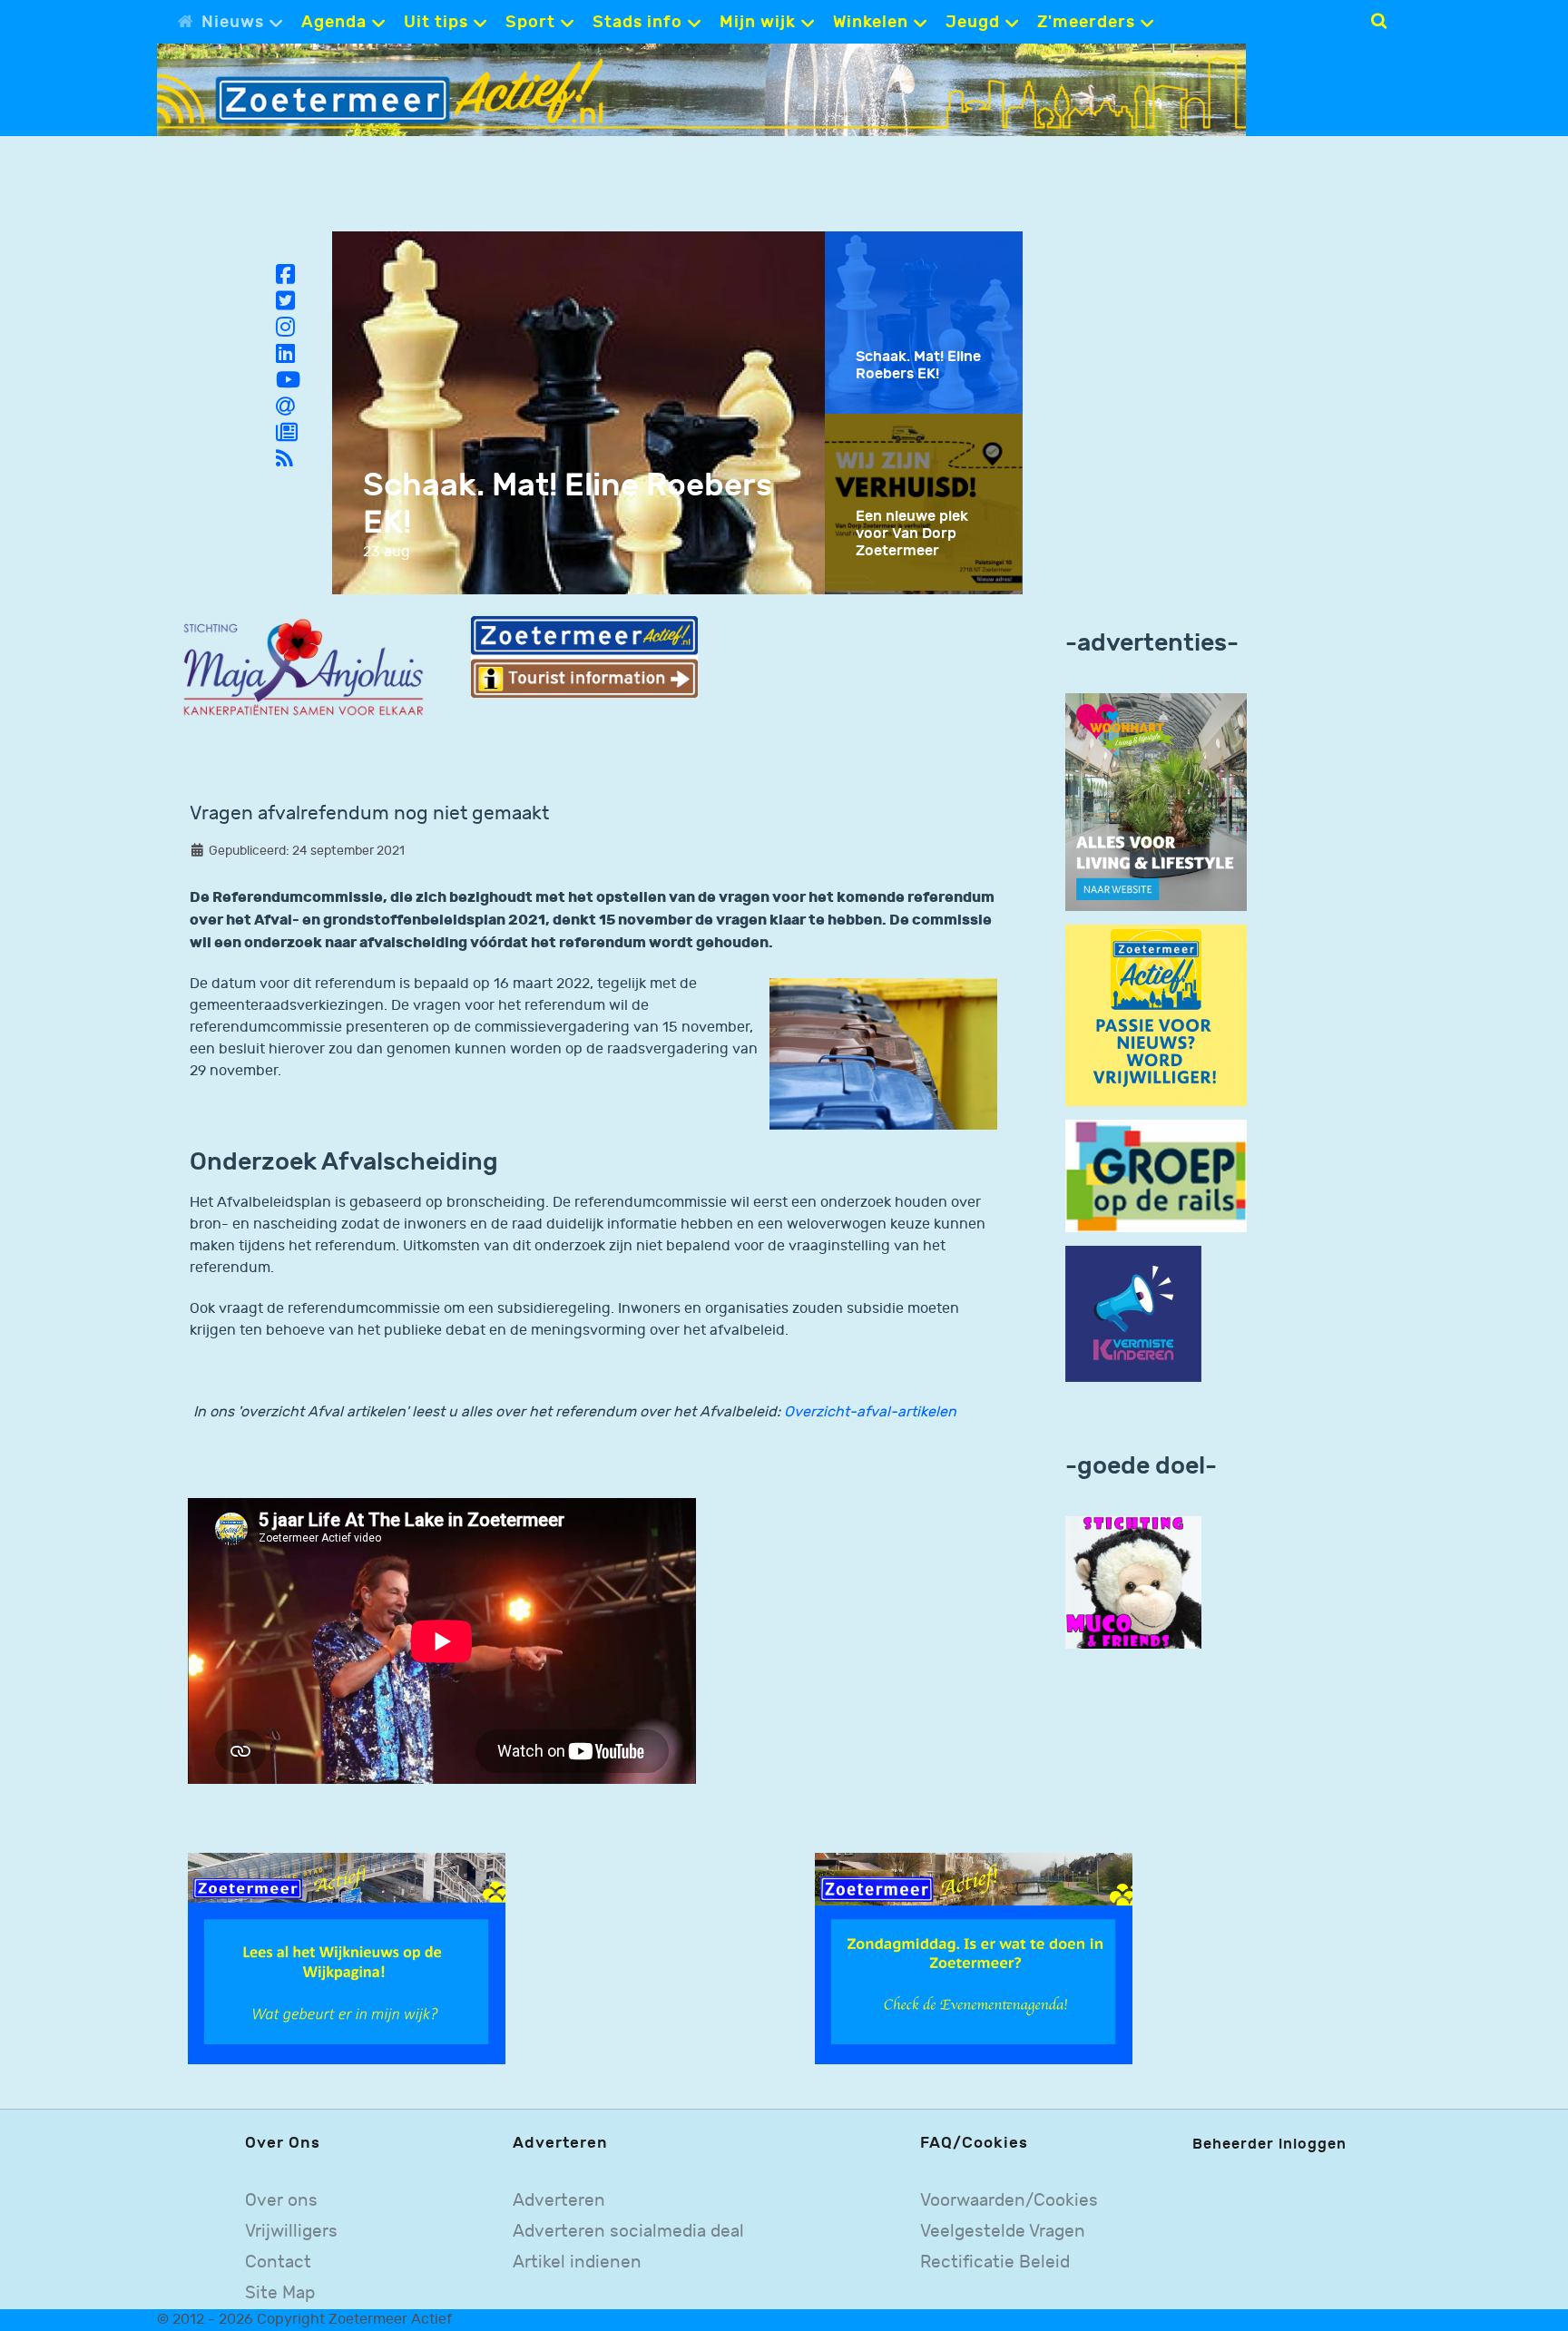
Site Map (280, 2293)
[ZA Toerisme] (584, 656)
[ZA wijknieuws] (347, 1958)
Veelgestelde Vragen (1003, 2232)
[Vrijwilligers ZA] (1156, 1015)
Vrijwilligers (291, 2232)
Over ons (281, 2201)
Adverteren (559, 2201)
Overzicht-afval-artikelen (870, 1412)
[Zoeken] (1379, 21)
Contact (278, 2262)
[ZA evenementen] (974, 1958)
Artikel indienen (577, 2262)
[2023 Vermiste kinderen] (1133, 1314)
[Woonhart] (1156, 802)
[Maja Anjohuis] (304, 668)
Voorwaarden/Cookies (1009, 2201)
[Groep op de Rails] (1156, 1175)
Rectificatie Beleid (995, 2262)
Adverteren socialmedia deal (628, 2232)
